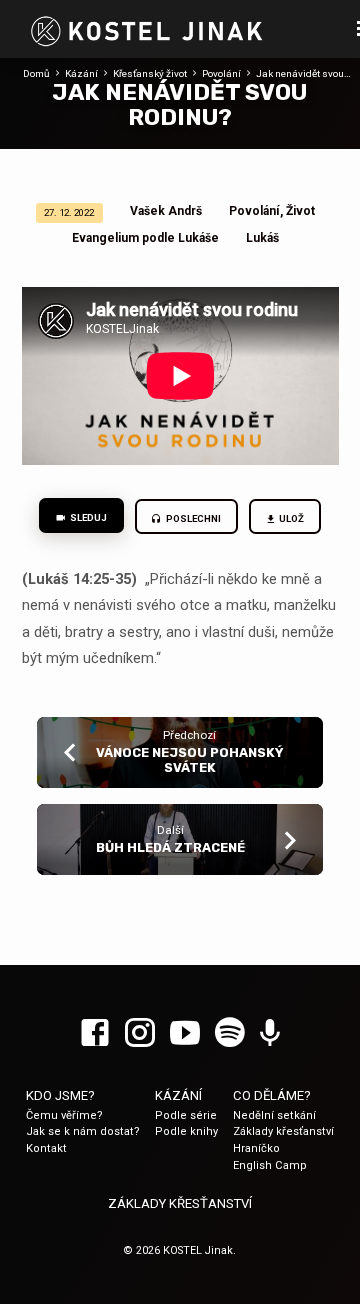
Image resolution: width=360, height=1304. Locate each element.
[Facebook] (95, 1034)
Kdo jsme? (60, 1095)
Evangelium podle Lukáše (145, 238)
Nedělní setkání (274, 1115)
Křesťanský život (150, 73)
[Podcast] (270, 1034)
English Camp (270, 1165)
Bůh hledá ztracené (170, 847)
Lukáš (262, 238)
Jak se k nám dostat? (83, 1131)
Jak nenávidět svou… (303, 73)
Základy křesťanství (283, 1131)
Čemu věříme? (64, 1115)
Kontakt (46, 1148)
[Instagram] (140, 1034)
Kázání (81, 73)
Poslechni (192, 518)
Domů (36, 73)
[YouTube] (185, 1034)
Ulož (291, 518)
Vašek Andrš (166, 211)
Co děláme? (272, 1095)
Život (300, 211)
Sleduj (87, 517)
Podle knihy (186, 1131)
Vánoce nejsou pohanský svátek (189, 760)
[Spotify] (230, 1034)
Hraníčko (256, 1148)
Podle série (186, 1115)
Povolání (221, 73)
